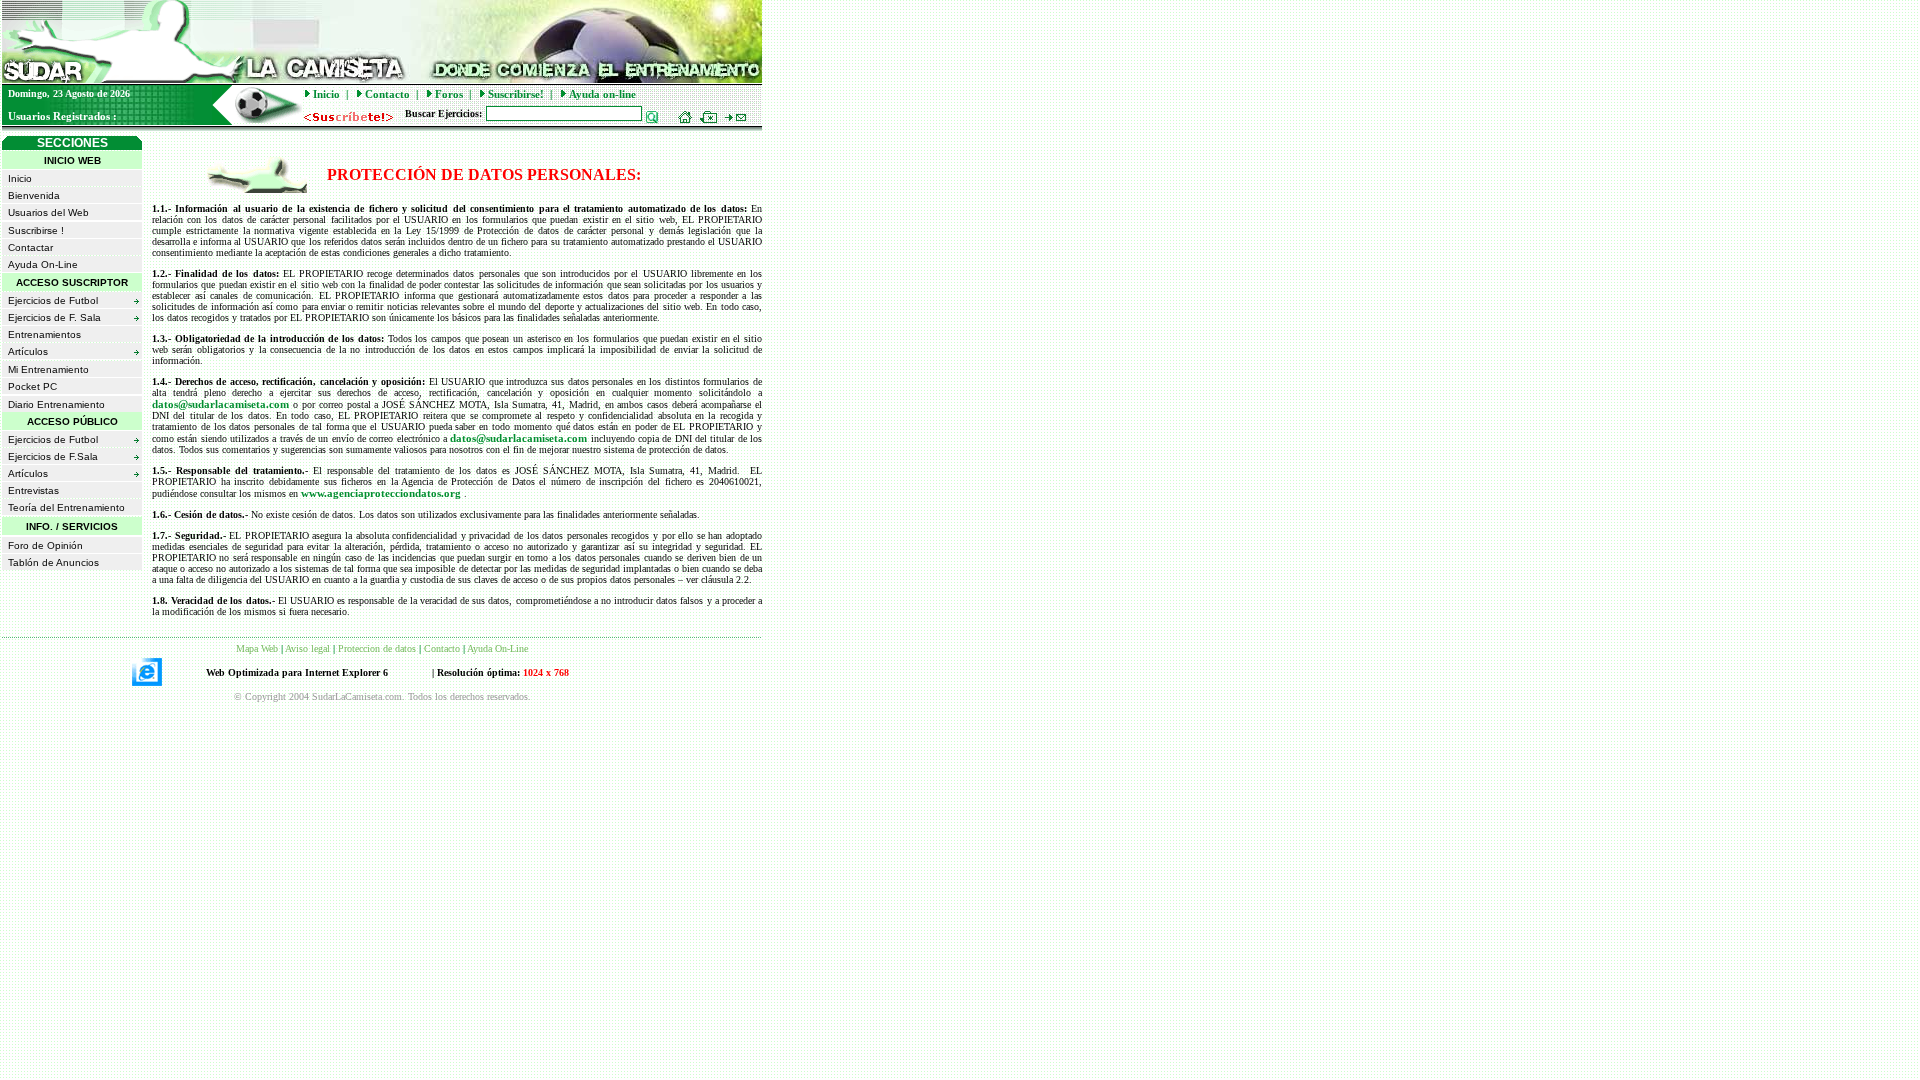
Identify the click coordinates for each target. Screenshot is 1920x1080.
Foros (449, 94)
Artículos (28, 351)
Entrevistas (33, 490)
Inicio (326, 94)
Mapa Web (257, 648)
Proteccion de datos (377, 648)
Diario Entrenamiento (56, 404)
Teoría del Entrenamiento (66, 507)
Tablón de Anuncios (53, 562)
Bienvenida (34, 195)
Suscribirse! (516, 94)
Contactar (30, 247)
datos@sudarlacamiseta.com (222, 404)
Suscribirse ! (36, 230)
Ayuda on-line (602, 94)
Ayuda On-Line (43, 264)
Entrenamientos (44, 334)
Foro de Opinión (45, 545)
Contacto (387, 94)
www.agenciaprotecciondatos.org (382, 493)
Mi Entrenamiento (48, 369)
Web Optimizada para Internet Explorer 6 (297, 672)
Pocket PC (32, 386)
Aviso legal (307, 648)
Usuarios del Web (48, 212)
